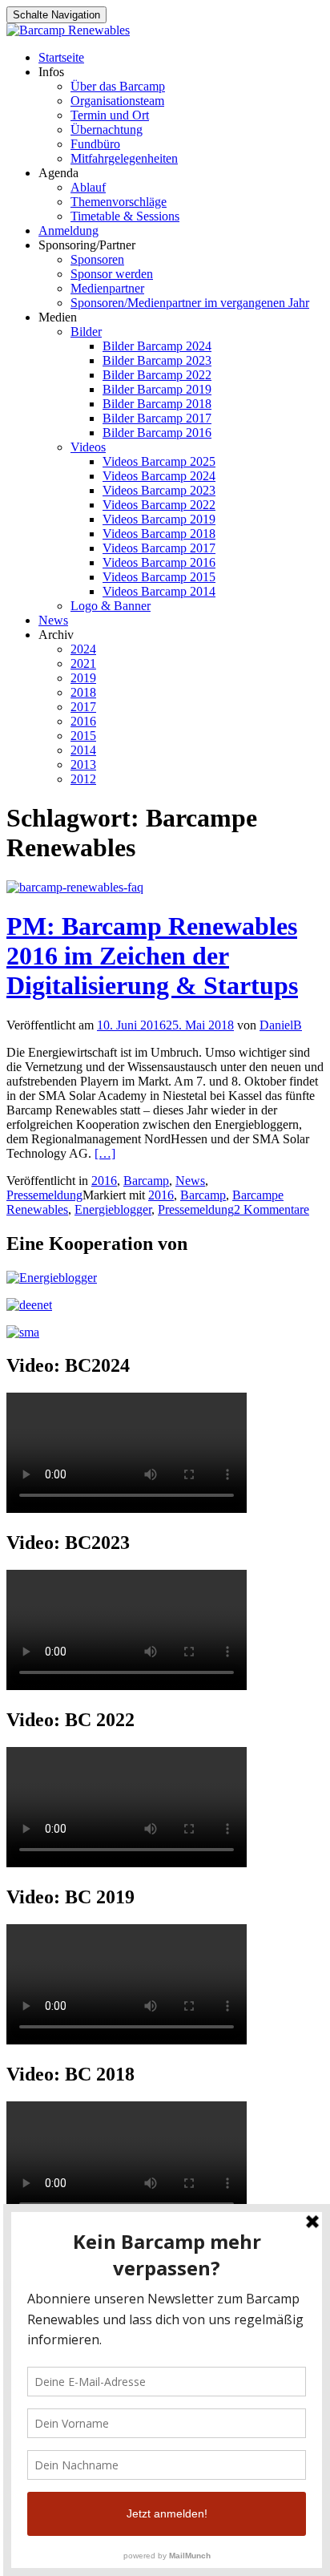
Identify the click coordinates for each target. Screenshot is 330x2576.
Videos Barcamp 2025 (159, 461)
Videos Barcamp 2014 (159, 591)
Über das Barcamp (118, 86)
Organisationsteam (117, 101)
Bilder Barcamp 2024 (157, 346)
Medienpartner (107, 288)
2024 (83, 649)
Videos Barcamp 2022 (159, 505)
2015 (83, 736)
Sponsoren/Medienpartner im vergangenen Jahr (190, 303)
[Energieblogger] (52, 1278)
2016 (83, 721)
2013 (83, 764)
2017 (83, 707)
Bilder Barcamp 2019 (157, 389)
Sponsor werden (112, 274)
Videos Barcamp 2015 (159, 577)
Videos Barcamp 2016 (159, 562)
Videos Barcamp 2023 (159, 490)
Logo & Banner (111, 606)
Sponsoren (97, 259)
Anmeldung (68, 231)
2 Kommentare (272, 1209)
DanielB (281, 1025)
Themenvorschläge (119, 202)
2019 (83, 678)
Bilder (86, 332)
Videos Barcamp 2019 (159, 519)
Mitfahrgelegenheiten (124, 158)
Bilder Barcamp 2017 (157, 418)
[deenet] (29, 1305)
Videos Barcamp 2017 (159, 548)
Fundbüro (95, 144)
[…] (105, 1153)
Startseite (61, 57)
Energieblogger (113, 1209)
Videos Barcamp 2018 (159, 534)
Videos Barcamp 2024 (159, 476)
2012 (83, 779)
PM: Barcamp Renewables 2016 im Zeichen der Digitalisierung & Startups (152, 956)
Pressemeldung (44, 1195)
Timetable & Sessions (125, 216)
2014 (83, 750)
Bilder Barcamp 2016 (157, 433)
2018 (83, 692)
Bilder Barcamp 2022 (157, 375)
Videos (88, 447)
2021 (83, 663)
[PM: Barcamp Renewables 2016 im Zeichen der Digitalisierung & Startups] (75, 887)
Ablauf (88, 187)
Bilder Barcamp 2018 (157, 404)
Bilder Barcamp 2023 (157, 360)
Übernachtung (107, 129)
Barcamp (146, 1181)
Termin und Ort (110, 115)
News (53, 620)
